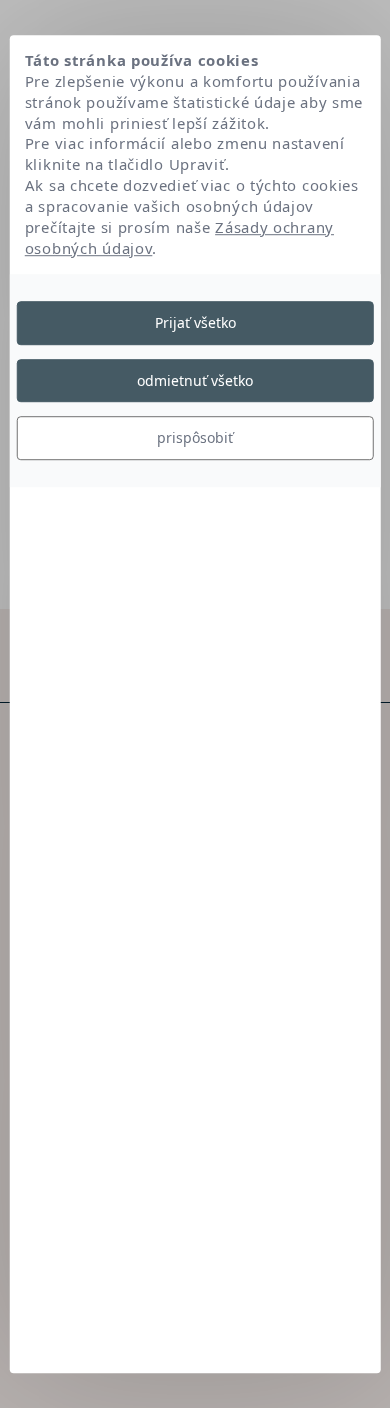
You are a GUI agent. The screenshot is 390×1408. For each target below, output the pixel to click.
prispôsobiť (195, 437)
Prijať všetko (195, 322)
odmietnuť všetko (195, 380)
